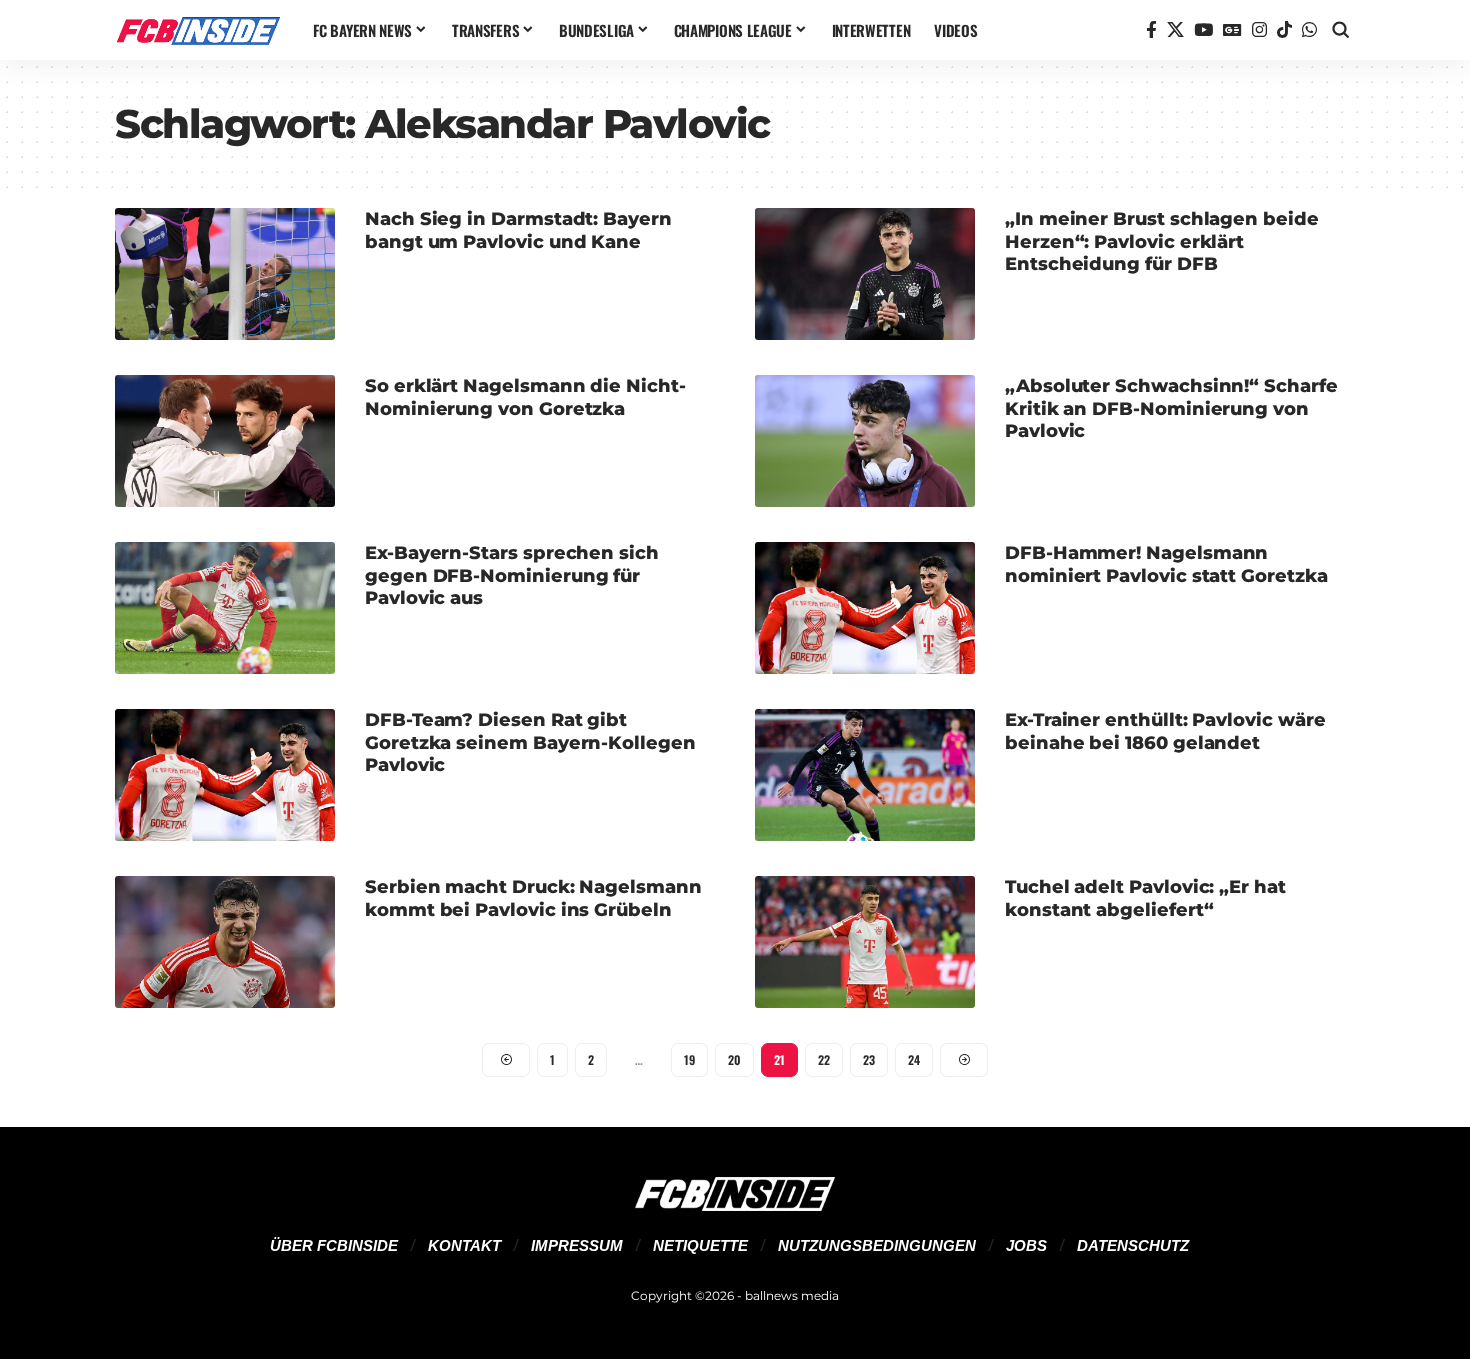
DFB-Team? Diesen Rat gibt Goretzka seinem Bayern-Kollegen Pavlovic (530, 742)
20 (734, 1059)
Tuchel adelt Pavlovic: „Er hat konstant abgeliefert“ (1145, 898)
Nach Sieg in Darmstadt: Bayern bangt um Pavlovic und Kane (518, 230)
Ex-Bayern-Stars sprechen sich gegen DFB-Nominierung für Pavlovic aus (512, 575)
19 (689, 1059)
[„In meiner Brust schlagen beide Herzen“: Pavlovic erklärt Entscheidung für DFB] (865, 274)
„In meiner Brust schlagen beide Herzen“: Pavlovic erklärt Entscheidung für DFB (1162, 241)
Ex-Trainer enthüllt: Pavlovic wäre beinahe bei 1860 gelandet (1165, 731)
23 (869, 1059)
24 (914, 1059)
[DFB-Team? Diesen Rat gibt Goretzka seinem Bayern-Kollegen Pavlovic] (225, 775)
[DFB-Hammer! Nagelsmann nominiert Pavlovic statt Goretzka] (865, 608)
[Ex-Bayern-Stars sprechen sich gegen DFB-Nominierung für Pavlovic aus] (225, 608)
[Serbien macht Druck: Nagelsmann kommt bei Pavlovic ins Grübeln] (225, 942)
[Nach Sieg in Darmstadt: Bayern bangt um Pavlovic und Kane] (225, 274)
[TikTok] (1284, 30)
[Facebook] (1151, 30)
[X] (1175, 30)
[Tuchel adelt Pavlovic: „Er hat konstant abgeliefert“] (865, 942)
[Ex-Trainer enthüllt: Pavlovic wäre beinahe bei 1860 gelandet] (865, 775)
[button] (1341, 30)
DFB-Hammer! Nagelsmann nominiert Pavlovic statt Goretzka (1166, 564)
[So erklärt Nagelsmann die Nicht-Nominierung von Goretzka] (225, 441)
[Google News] (1232, 30)
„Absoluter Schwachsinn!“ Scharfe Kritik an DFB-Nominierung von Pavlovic (1171, 408)
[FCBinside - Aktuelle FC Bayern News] (198, 30)
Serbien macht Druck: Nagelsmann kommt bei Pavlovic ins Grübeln (533, 898)
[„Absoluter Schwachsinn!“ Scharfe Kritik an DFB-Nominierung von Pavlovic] (865, 441)
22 (824, 1059)
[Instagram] (1259, 30)
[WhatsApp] (1309, 30)
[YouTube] (1203, 30)
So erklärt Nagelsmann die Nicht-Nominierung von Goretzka (525, 397)
